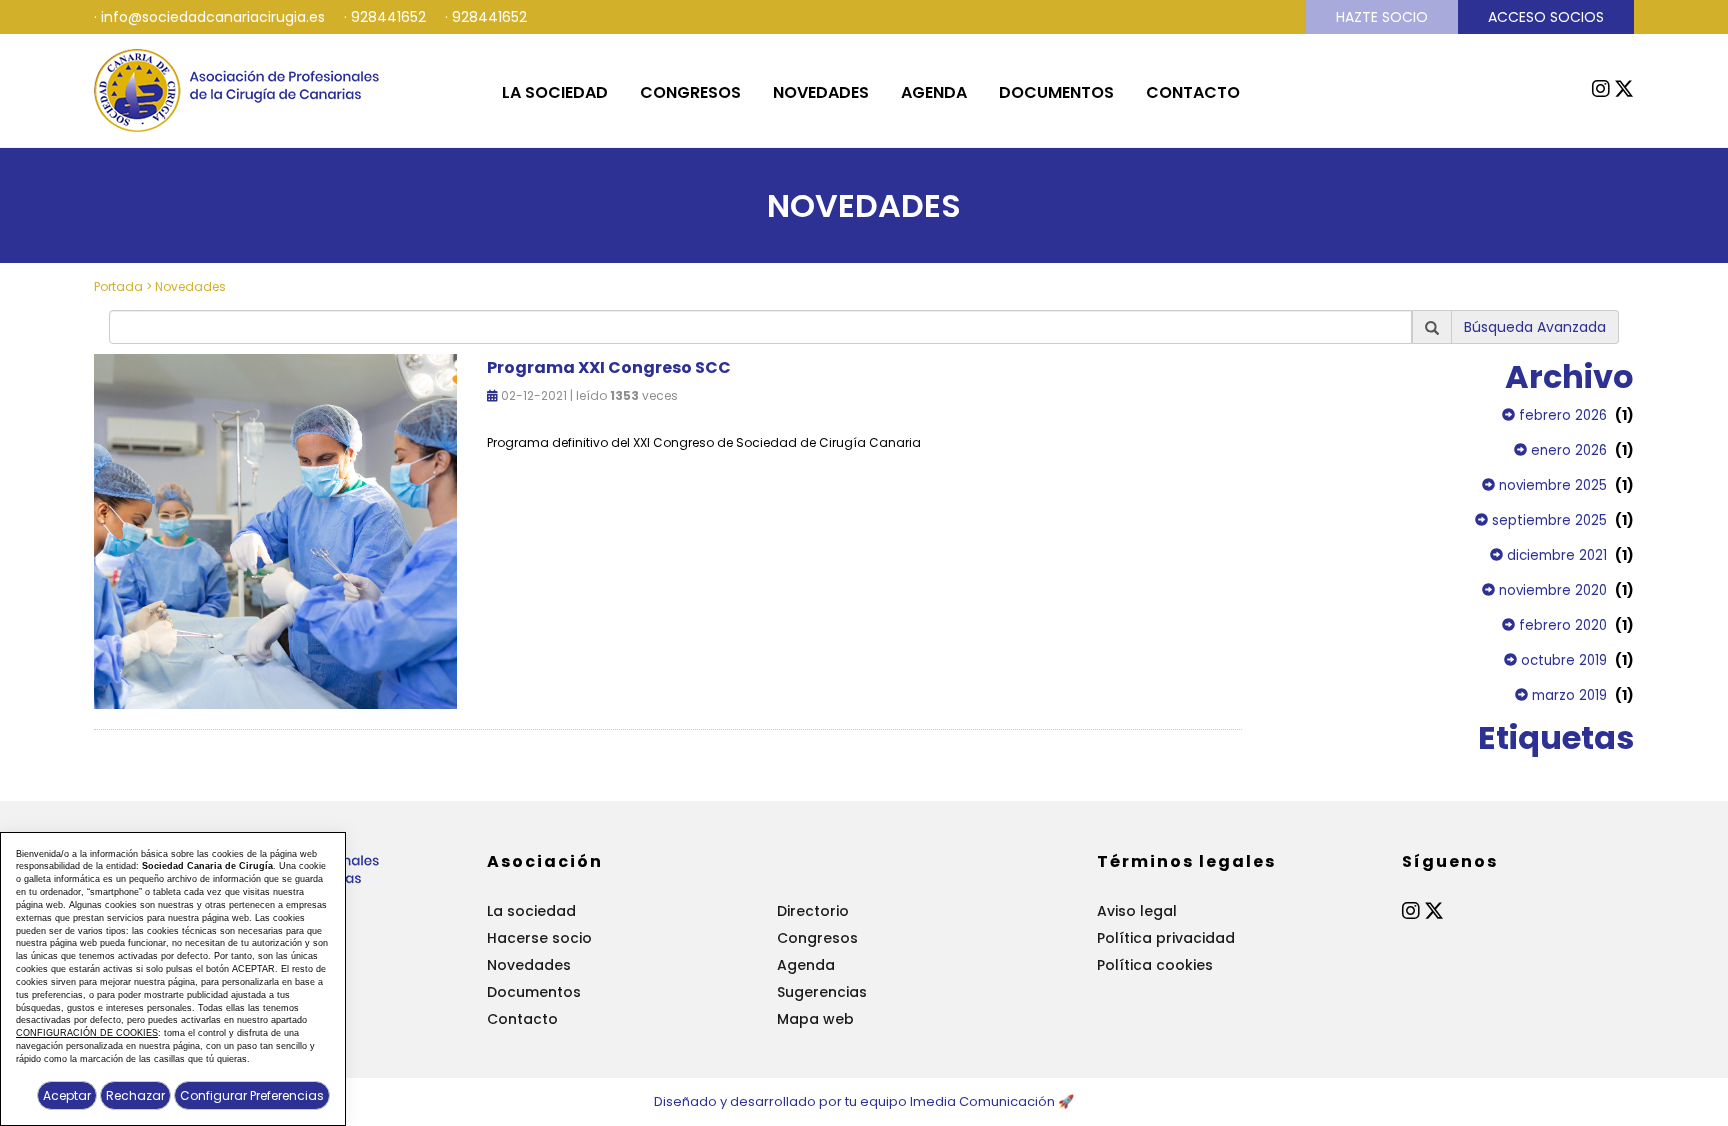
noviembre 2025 (1551, 485)
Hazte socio (1382, 17)
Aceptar (67, 1095)
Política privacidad (1166, 938)
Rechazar (135, 1095)
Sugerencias (822, 992)
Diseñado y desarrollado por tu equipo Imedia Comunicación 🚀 (864, 1101)
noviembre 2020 (1551, 590)
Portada (118, 286)
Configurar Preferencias (252, 1095)
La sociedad (555, 92)
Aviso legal (1137, 911)
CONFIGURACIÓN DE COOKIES (87, 1033)
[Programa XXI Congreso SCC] (275, 530)
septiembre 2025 (1547, 520)
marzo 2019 (1567, 695)
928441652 (388, 17)
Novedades (821, 92)
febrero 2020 (1561, 625)
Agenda (934, 92)
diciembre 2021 (1555, 555)
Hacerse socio (539, 938)
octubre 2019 (1562, 660)
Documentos (1056, 92)
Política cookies (1155, 965)
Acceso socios (1546, 17)
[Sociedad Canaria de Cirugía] (237, 89)
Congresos (690, 92)
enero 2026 (1567, 450)
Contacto (1193, 92)
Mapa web (815, 1019)
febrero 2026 (1561, 415)
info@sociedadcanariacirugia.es (213, 17)
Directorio (813, 911)
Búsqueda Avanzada (1535, 327)
